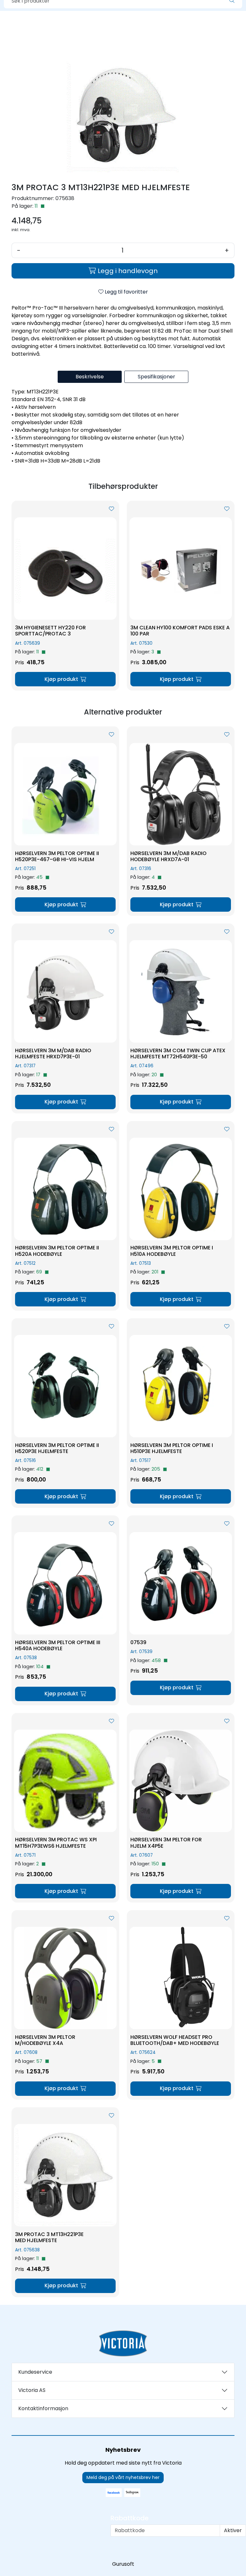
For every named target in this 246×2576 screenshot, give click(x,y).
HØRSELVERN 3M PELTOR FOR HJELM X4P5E (166, 1843)
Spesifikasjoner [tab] (156, 377)
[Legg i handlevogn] (65, 679)
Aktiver (233, 2530)
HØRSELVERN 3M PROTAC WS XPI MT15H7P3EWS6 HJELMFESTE (56, 1843)
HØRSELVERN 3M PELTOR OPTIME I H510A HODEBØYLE (172, 1251)
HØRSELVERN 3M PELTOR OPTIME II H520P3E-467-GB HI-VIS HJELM (57, 856)
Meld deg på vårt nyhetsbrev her (123, 2477)
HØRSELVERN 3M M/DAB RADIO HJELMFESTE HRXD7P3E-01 (53, 1054)
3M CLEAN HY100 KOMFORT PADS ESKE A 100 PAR (180, 631)
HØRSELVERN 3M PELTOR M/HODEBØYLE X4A (45, 2040)
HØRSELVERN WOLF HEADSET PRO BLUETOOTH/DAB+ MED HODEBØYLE (175, 2040)
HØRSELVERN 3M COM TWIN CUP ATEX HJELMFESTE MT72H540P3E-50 (178, 1054)
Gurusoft (123, 2564)
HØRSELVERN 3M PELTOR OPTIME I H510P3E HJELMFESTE (172, 1448)
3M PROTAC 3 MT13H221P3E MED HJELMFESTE (49, 2237)
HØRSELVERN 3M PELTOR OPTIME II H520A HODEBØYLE (57, 1251)
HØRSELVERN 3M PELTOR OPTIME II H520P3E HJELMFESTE (57, 1448)
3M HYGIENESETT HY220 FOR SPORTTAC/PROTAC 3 (50, 631)
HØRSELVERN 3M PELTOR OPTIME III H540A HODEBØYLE (58, 1645)
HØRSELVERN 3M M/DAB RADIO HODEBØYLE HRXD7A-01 (168, 856)
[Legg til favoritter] (111, 509)
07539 (138, 1642)
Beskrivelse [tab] (90, 377)
